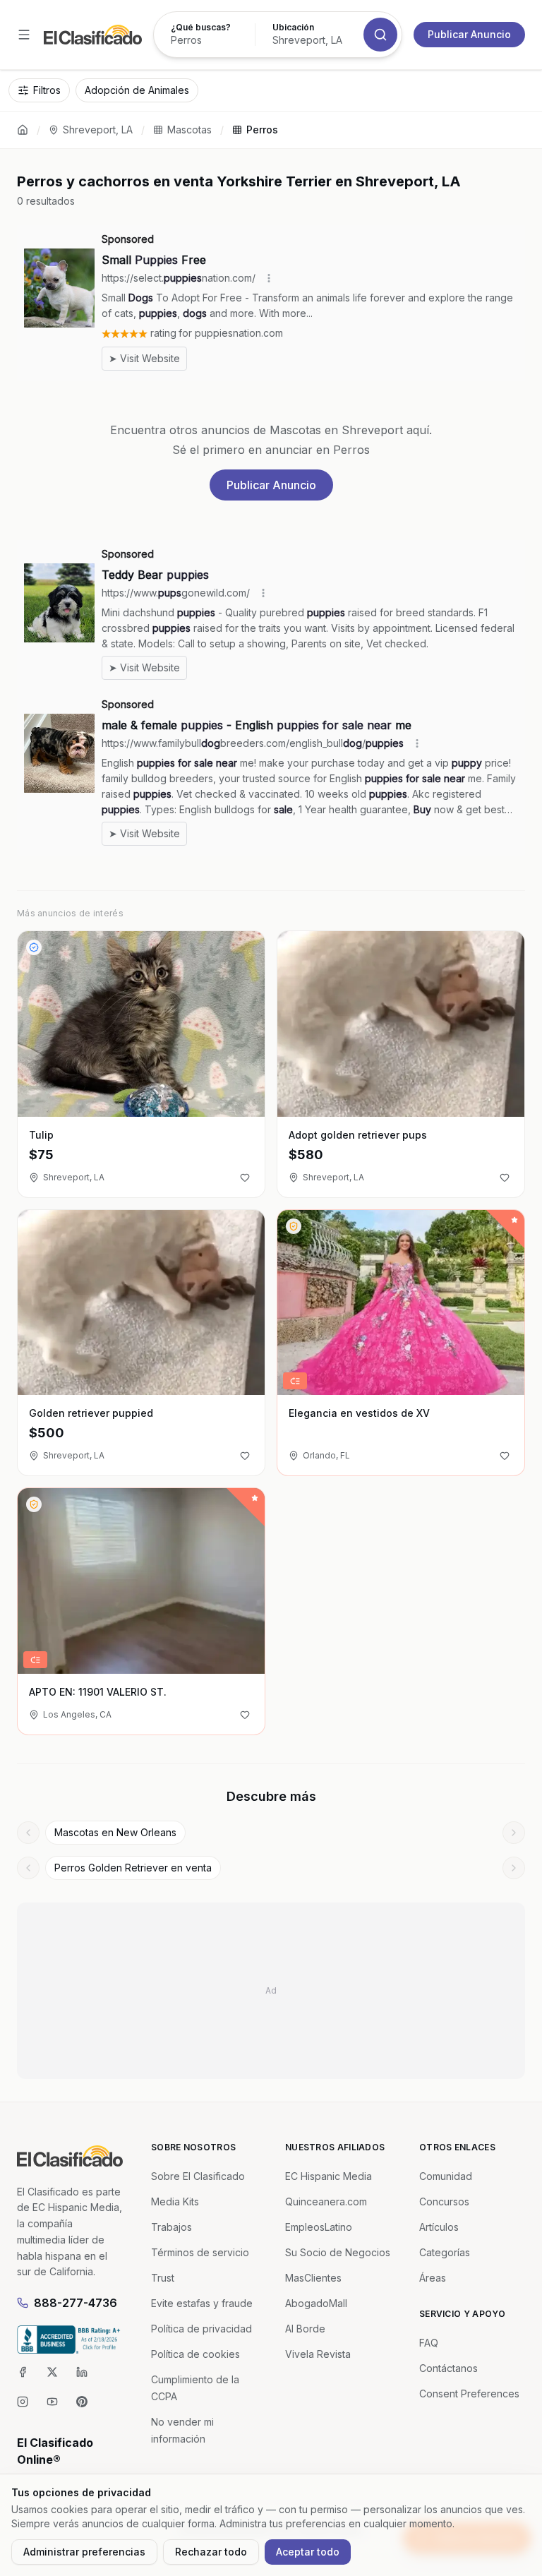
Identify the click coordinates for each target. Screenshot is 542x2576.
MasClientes (313, 2278)
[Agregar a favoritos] (245, 1178)
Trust (163, 2278)
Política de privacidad (201, 2329)
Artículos (439, 2227)
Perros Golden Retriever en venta (133, 1868)
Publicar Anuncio (469, 34)
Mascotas (189, 130)
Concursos (444, 2201)
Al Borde (305, 2329)
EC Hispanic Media (329, 2176)
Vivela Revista (318, 2354)
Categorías (445, 2252)
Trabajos (171, 2227)
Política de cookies (195, 2354)
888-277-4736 (76, 2303)
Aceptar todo (308, 2552)
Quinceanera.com (326, 2201)
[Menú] (24, 35)
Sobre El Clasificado (198, 2176)
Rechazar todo (211, 2552)
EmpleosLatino (319, 2227)
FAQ (429, 2343)
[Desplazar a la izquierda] (28, 1833)
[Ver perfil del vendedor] (34, 947)
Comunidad (446, 2176)
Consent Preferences (469, 2394)
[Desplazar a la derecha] (514, 1833)
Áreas (433, 2278)
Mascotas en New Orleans (115, 1832)
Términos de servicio (200, 2252)
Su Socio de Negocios (338, 2252)
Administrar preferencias (84, 2552)
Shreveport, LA (98, 130)
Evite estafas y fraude (202, 2303)
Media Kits (175, 2201)
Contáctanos (448, 2368)
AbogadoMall (316, 2303)
